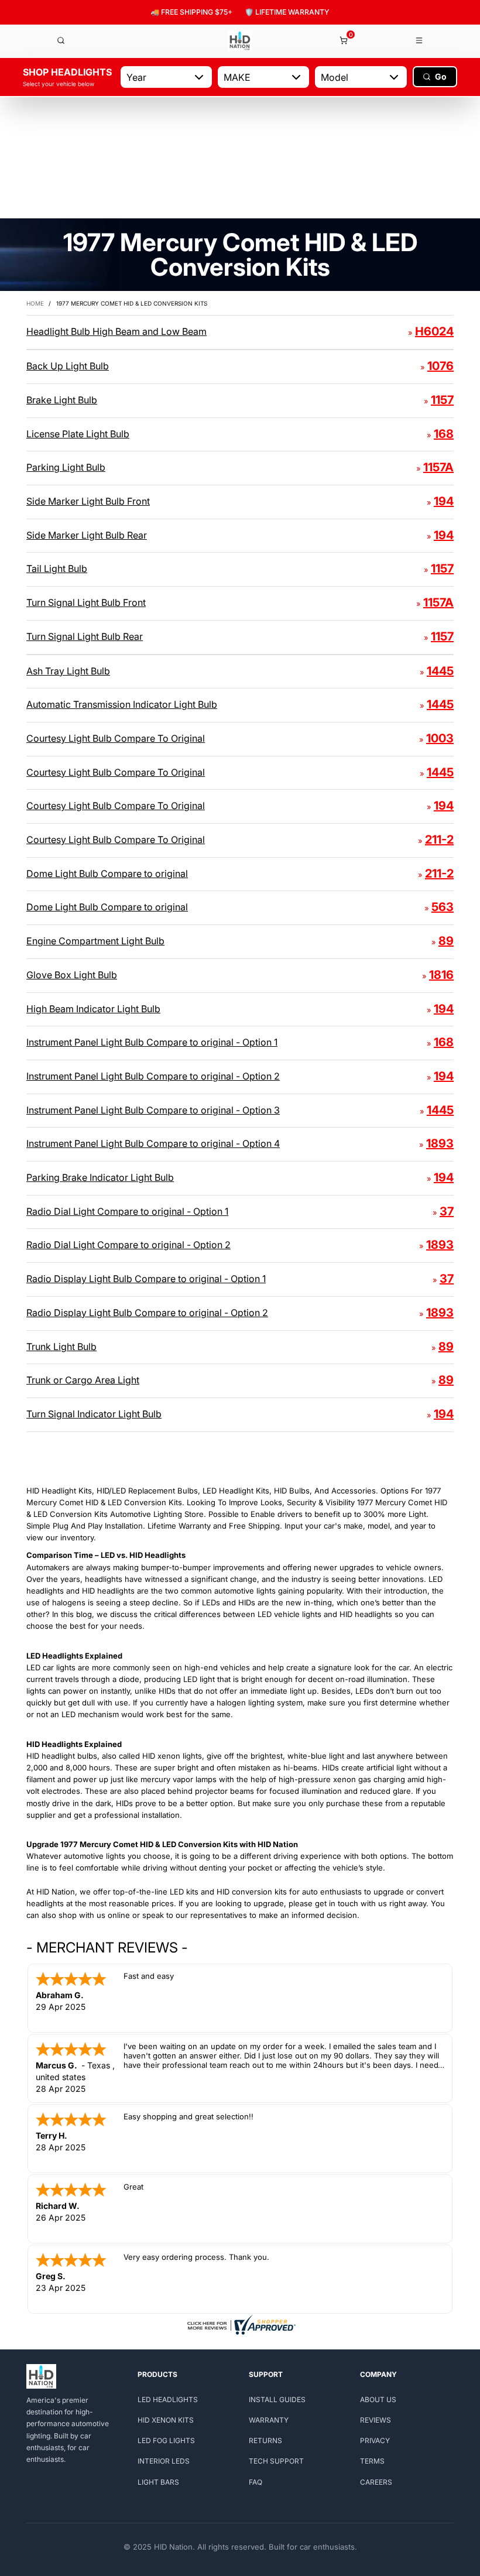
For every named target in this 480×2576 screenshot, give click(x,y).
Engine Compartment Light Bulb (95, 941)
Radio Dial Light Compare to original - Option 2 (128, 1245)
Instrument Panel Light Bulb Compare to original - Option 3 (153, 1110)
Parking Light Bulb (66, 467)
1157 (442, 400)
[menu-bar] (420, 40)
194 (444, 501)
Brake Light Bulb (62, 400)
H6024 (434, 331)
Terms (372, 2461)
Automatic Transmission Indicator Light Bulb (122, 704)
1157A (438, 467)
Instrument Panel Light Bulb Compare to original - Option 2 (153, 1076)
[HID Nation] (240, 41)
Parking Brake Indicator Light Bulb (100, 1177)
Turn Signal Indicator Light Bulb (94, 1414)
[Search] (61, 40)
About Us (378, 2399)
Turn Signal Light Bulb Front (86, 602)
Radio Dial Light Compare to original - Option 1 (127, 1211)
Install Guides (277, 2399)
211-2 (439, 840)
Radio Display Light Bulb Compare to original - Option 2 (147, 1313)
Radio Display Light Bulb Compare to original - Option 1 (146, 1279)
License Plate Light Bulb (78, 434)
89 (446, 941)
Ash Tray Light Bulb (68, 671)
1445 (440, 671)
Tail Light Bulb (57, 568)
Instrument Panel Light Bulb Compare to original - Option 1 (152, 1042)
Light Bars (158, 2482)
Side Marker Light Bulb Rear (87, 535)
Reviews (376, 2420)
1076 (440, 366)
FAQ (256, 2482)
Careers (376, 2482)
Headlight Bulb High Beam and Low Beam (116, 331)
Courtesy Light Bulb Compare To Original (116, 738)
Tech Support (276, 2461)
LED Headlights (168, 2399)
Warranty (269, 2420)
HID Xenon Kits (166, 2420)
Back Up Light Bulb (68, 366)
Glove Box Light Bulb (72, 975)
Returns (265, 2440)
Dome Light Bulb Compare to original (107, 873)
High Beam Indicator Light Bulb (93, 1009)
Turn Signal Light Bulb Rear (85, 636)
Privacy (375, 2440)
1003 (440, 738)
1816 (441, 975)
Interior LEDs (164, 2461)
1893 (440, 1143)
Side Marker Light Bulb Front (88, 501)
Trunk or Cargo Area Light (83, 1380)
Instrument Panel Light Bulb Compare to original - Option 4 (153, 1143)
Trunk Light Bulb (61, 1347)
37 (447, 1211)
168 (444, 434)
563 (443, 907)
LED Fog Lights (166, 2440)
